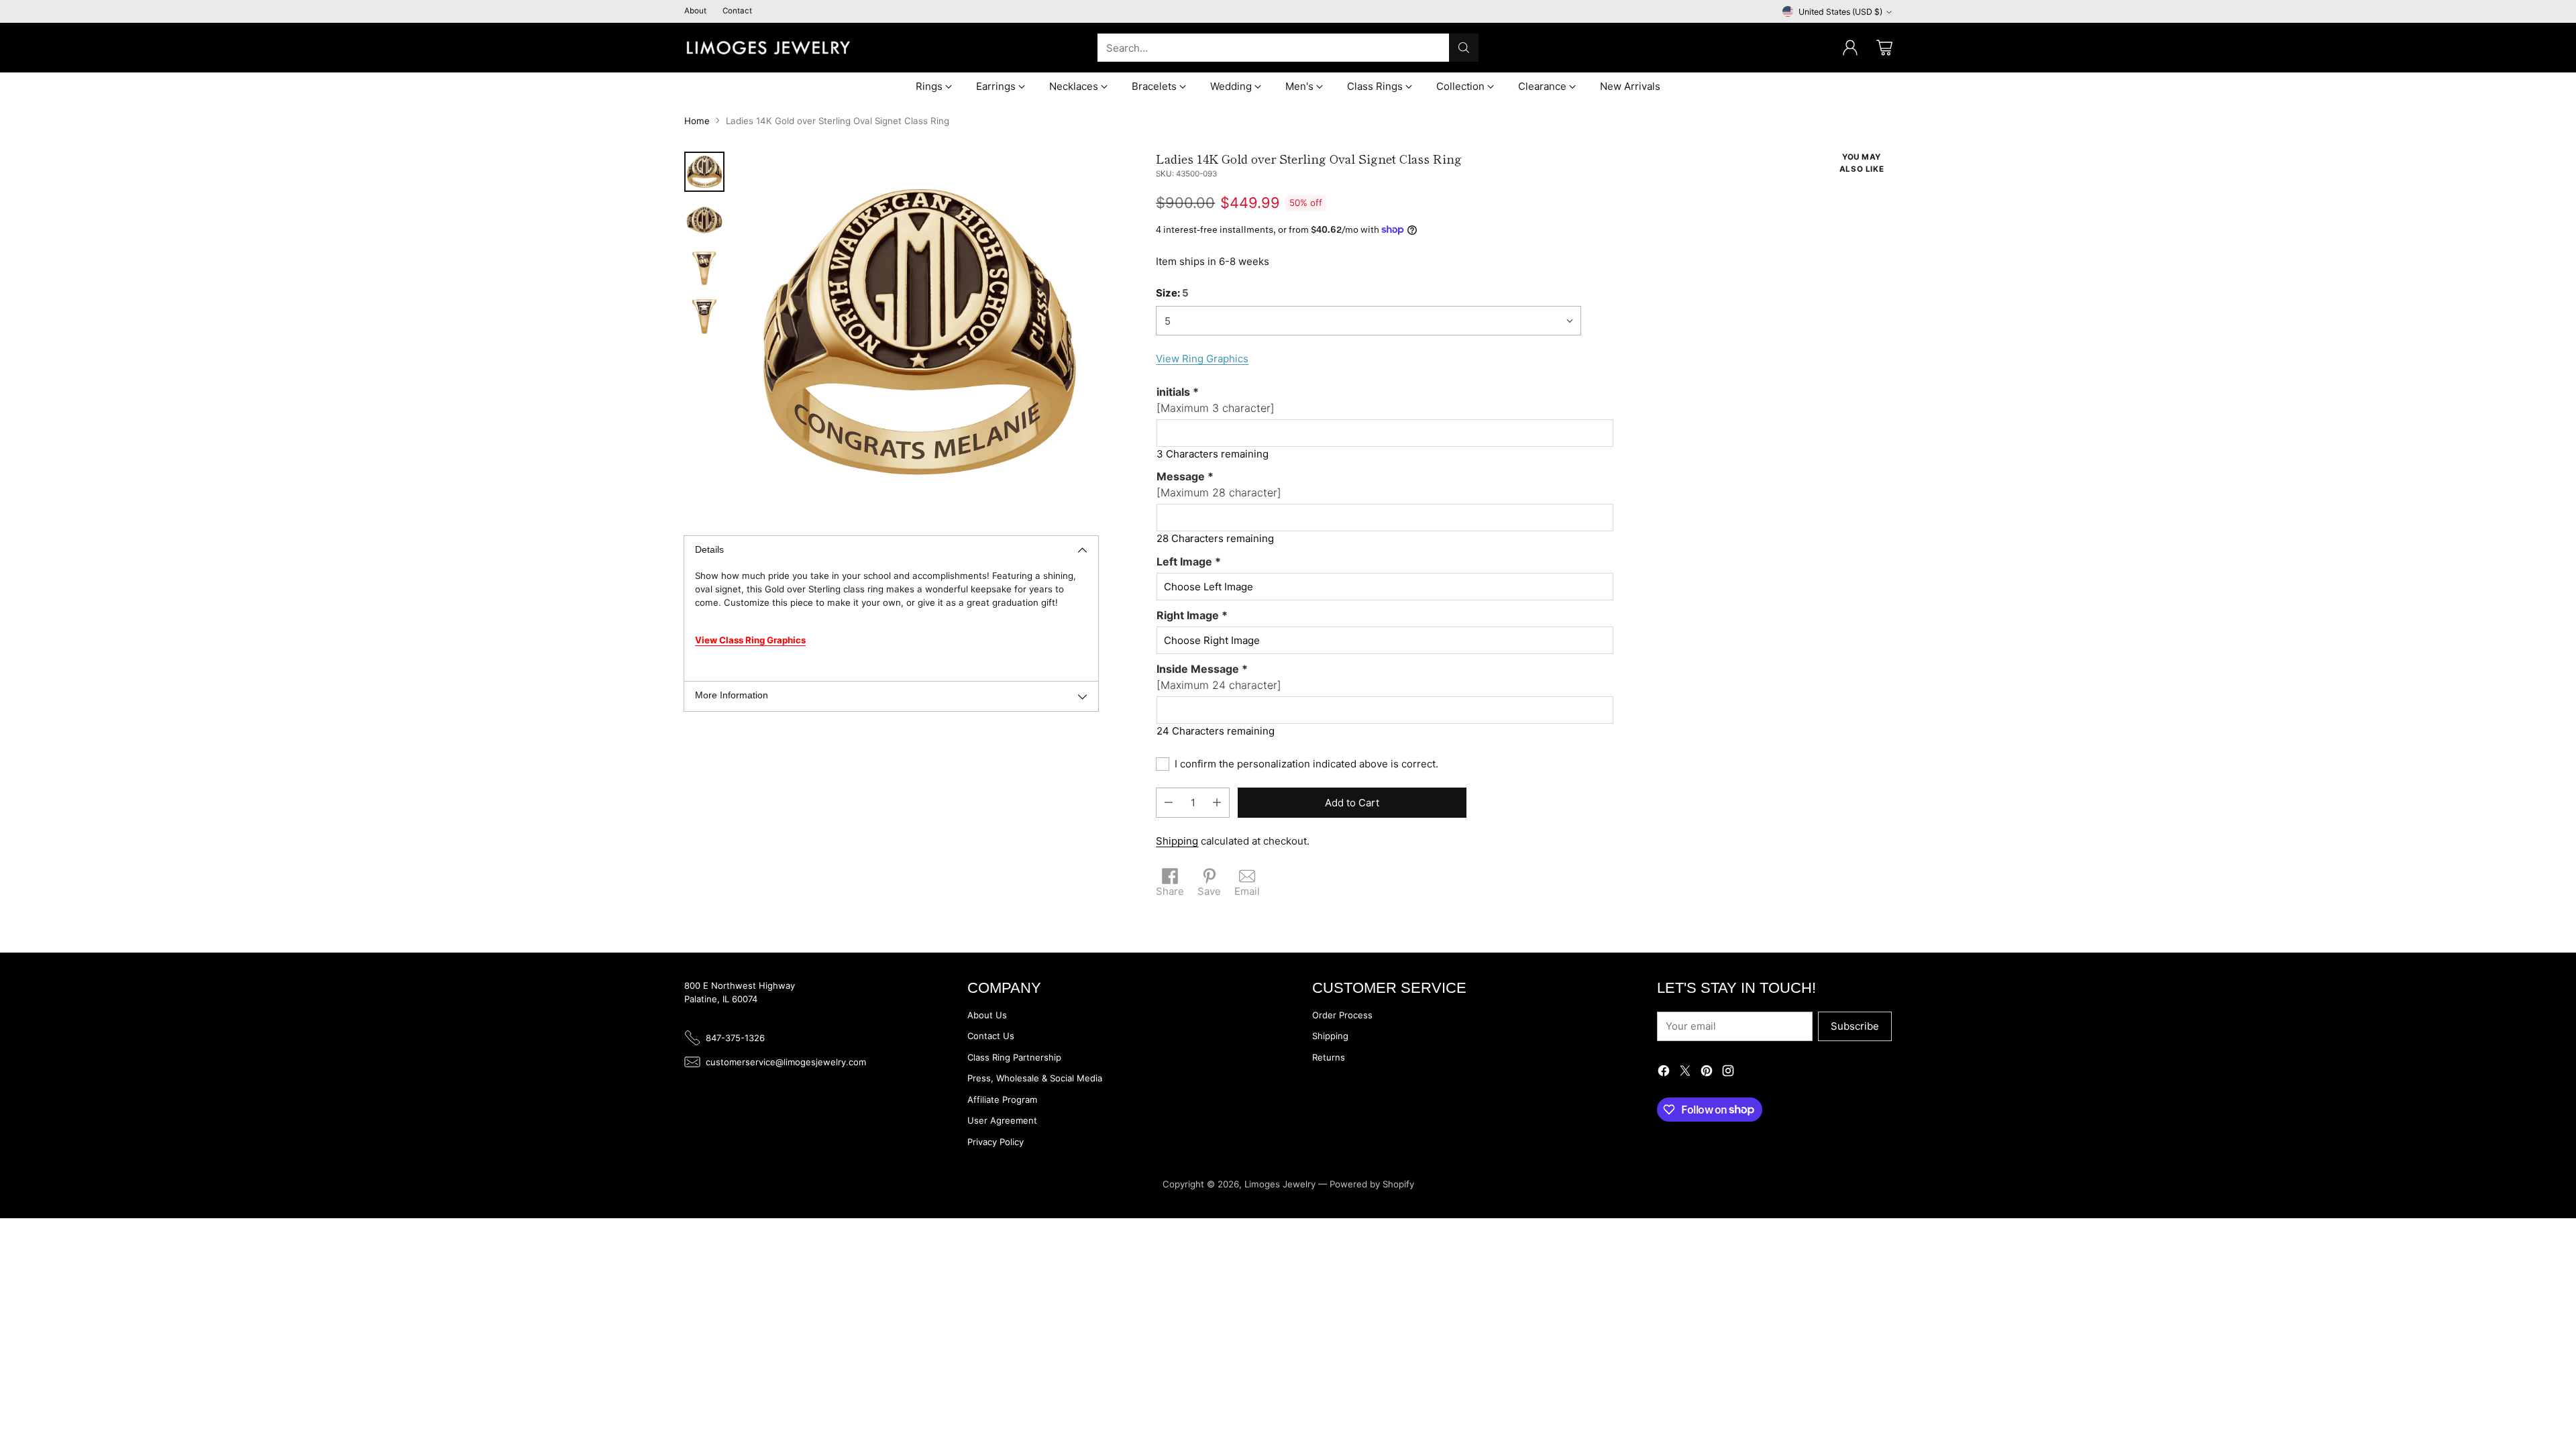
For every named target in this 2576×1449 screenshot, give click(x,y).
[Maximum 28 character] (1219, 484)
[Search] (1464, 48)
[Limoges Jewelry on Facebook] (1664, 1073)
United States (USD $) (1840, 12)
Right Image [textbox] (1192, 615)
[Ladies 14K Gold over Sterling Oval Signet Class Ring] (918, 332)
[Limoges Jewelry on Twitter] (1685, 1073)
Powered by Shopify (1372, 1184)
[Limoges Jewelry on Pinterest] (1707, 1073)
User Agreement (1002, 1120)
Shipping (1177, 841)
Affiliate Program (1002, 1099)
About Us (987, 1015)
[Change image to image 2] (704, 220)
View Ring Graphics (1202, 359)
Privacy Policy (996, 1142)
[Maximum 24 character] (1219, 677)
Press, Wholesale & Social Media (1035, 1078)
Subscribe (1855, 1026)
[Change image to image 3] (704, 268)
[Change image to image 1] (704, 172)
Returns (1329, 1057)
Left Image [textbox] (1189, 561)
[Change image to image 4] (704, 317)
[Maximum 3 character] (1216, 400)
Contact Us (991, 1036)
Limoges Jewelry (1280, 1184)
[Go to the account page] (1850, 48)
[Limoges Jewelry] (768, 48)
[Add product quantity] (1217, 803)
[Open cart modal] (1884, 48)
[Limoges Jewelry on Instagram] (1728, 1073)
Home (697, 121)
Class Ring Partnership (1014, 1057)
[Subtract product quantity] (1169, 803)
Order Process (1342, 1015)
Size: (1172, 293)
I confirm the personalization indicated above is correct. (1306, 764)
